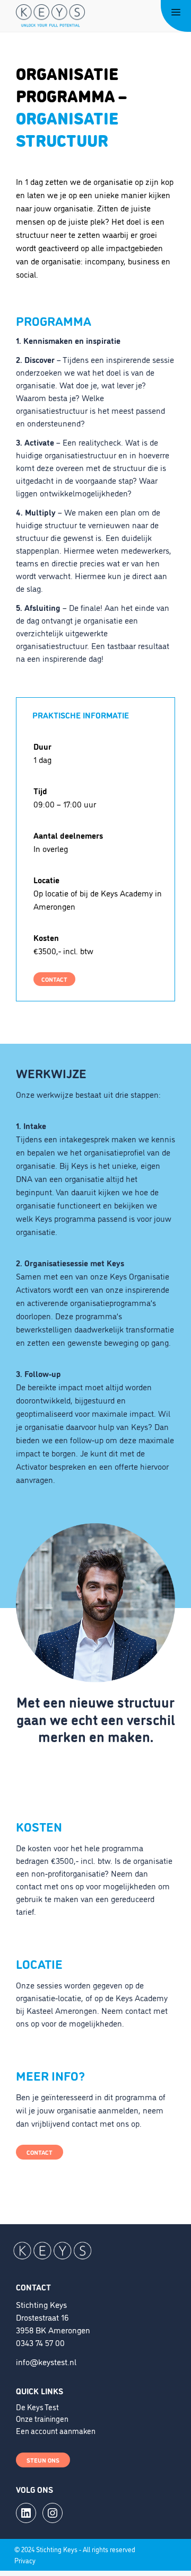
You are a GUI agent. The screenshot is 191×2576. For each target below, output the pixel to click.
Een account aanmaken (56, 2431)
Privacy (25, 2560)
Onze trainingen (42, 2418)
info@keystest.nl (46, 2361)
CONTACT (54, 979)
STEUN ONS (43, 2460)
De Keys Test (37, 2407)
